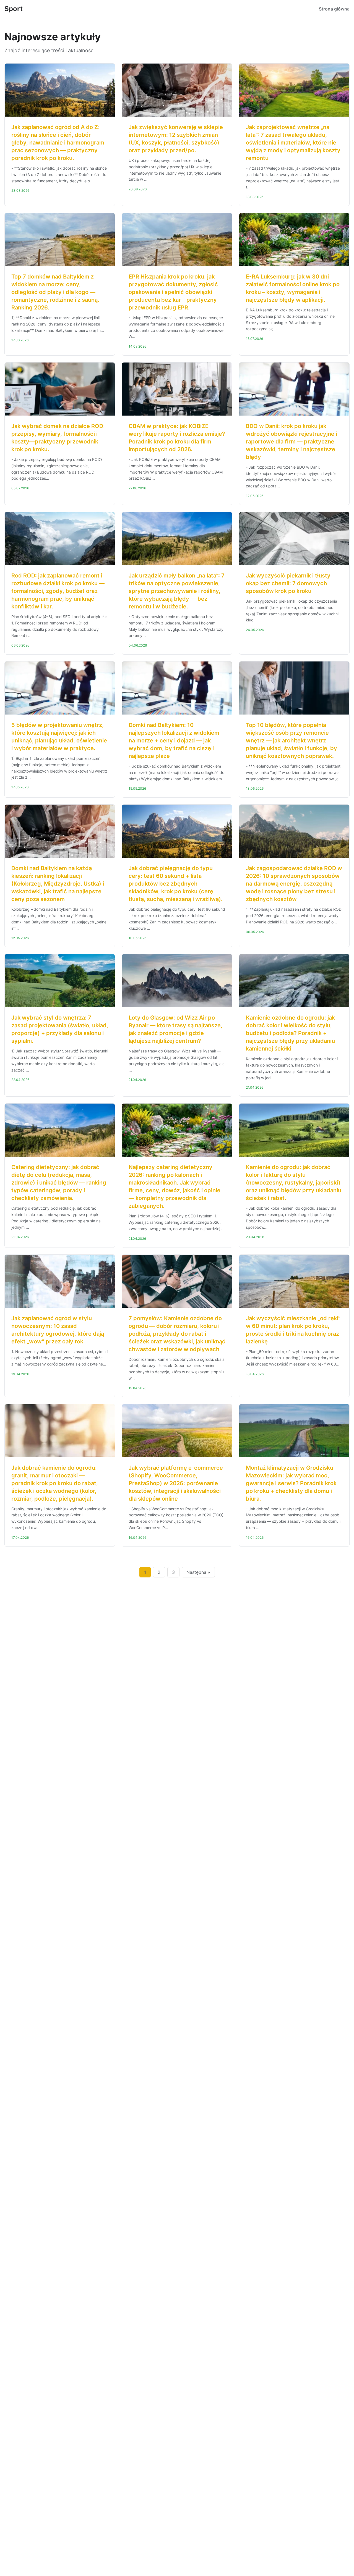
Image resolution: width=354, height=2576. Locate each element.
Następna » (198, 1572)
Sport (14, 9)
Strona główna (334, 9)
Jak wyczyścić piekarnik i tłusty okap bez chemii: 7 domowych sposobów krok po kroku (288, 583)
